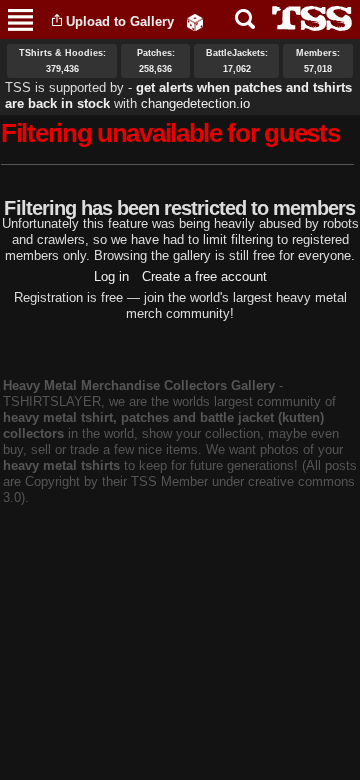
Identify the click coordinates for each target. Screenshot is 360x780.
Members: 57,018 (318, 61)
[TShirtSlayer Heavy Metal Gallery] (305, 18)
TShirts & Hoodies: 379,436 (62, 61)
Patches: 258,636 (156, 61)
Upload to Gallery (120, 21)
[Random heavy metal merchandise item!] (195, 21)
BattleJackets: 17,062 (237, 61)
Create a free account (204, 276)
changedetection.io (195, 103)
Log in (111, 276)
